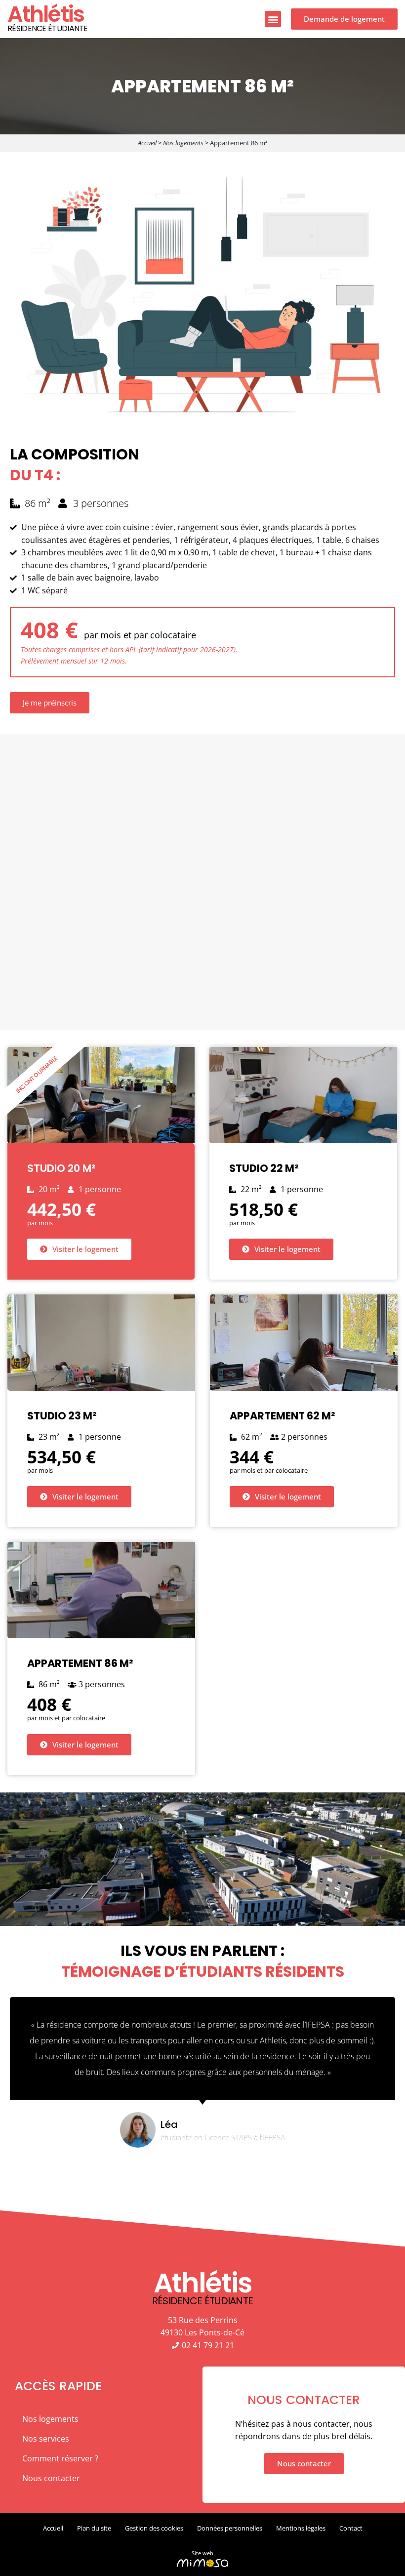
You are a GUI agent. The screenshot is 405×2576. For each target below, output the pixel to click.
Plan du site (94, 2528)
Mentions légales (301, 2528)
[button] (273, 19)
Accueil (147, 143)
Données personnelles (230, 2528)
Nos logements (183, 143)
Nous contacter (51, 2478)
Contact (351, 2528)
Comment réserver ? (60, 2458)
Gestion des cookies (154, 2528)
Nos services (46, 2439)
